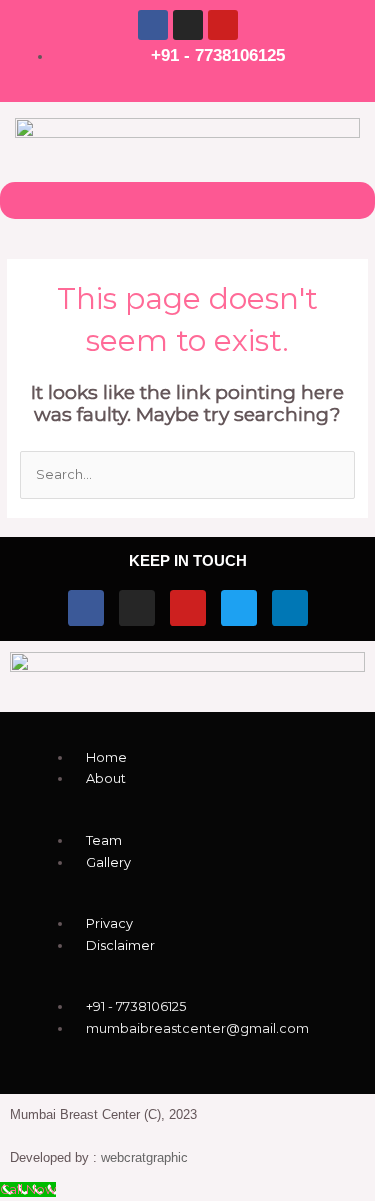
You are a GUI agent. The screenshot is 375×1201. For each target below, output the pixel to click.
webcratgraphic (144, 1157)
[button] (187, 200)
